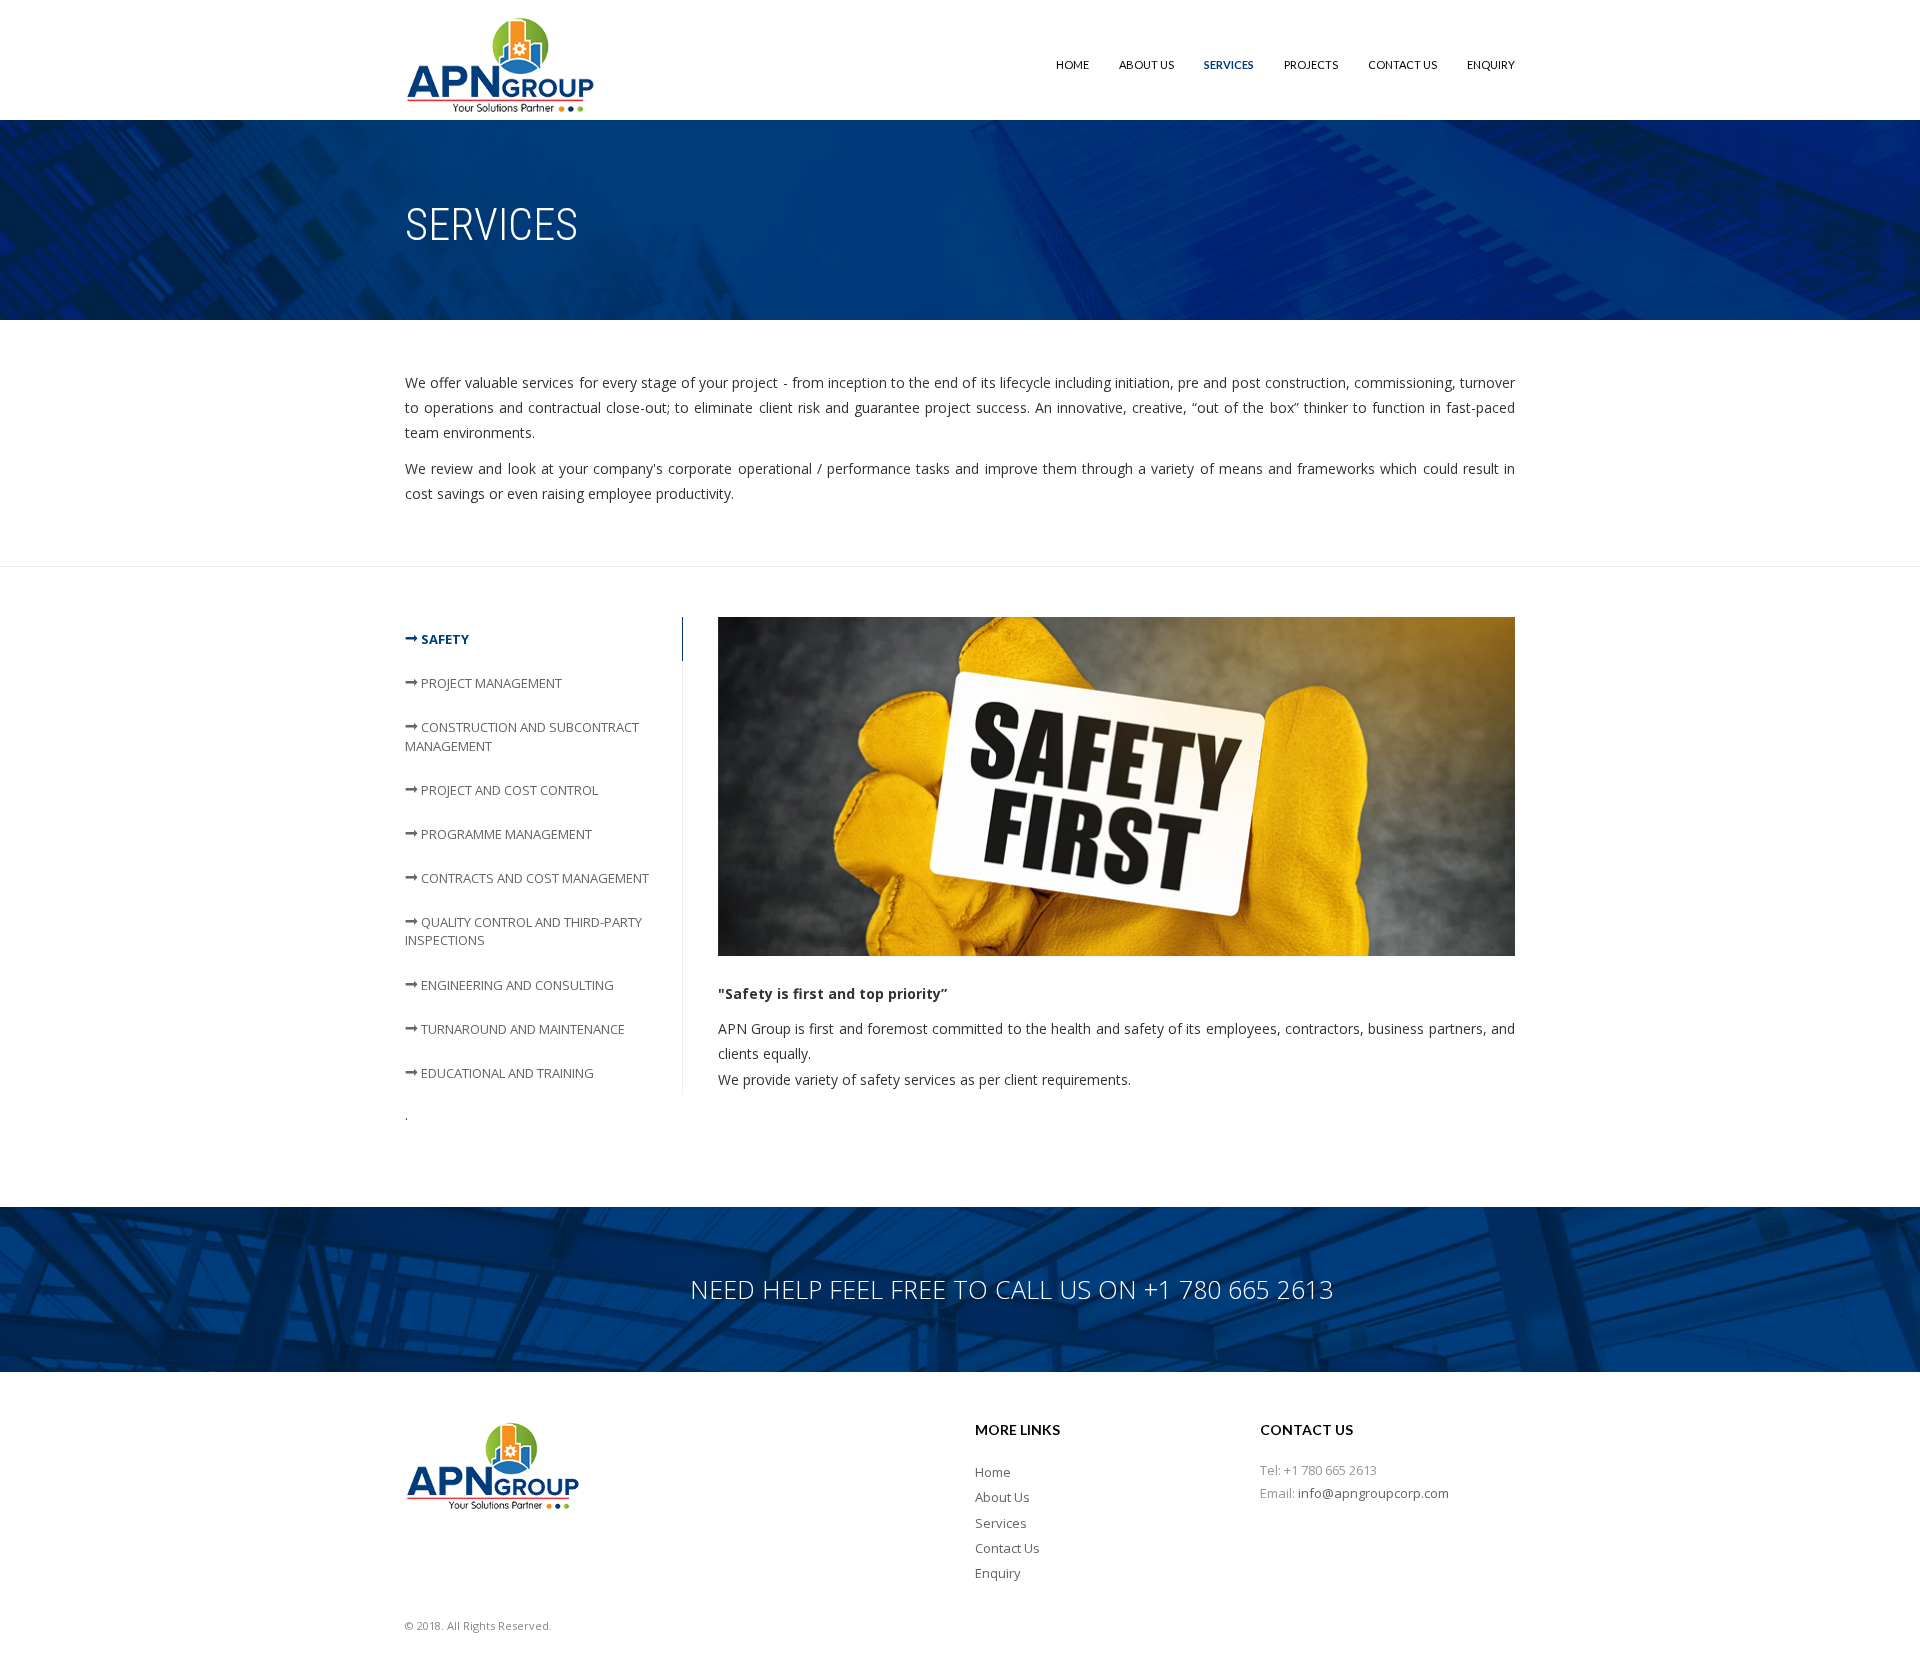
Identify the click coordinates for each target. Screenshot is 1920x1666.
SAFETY (443, 639)
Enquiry (1491, 64)
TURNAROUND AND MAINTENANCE (521, 1029)
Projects (1311, 64)
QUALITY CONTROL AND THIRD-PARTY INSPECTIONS (523, 931)
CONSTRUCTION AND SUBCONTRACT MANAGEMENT (522, 736)
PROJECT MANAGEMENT (490, 683)
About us (1146, 64)
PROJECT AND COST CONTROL (508, 790)
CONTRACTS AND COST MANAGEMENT (533, 878)
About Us (1002, 1497)
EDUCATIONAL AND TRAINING (506, 1073)
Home (1072, 64)
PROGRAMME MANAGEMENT (505, 834)
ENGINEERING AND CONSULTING (516, 985)
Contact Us (1402, 64)
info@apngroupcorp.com (1373, 1493)
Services (1229, 64)
